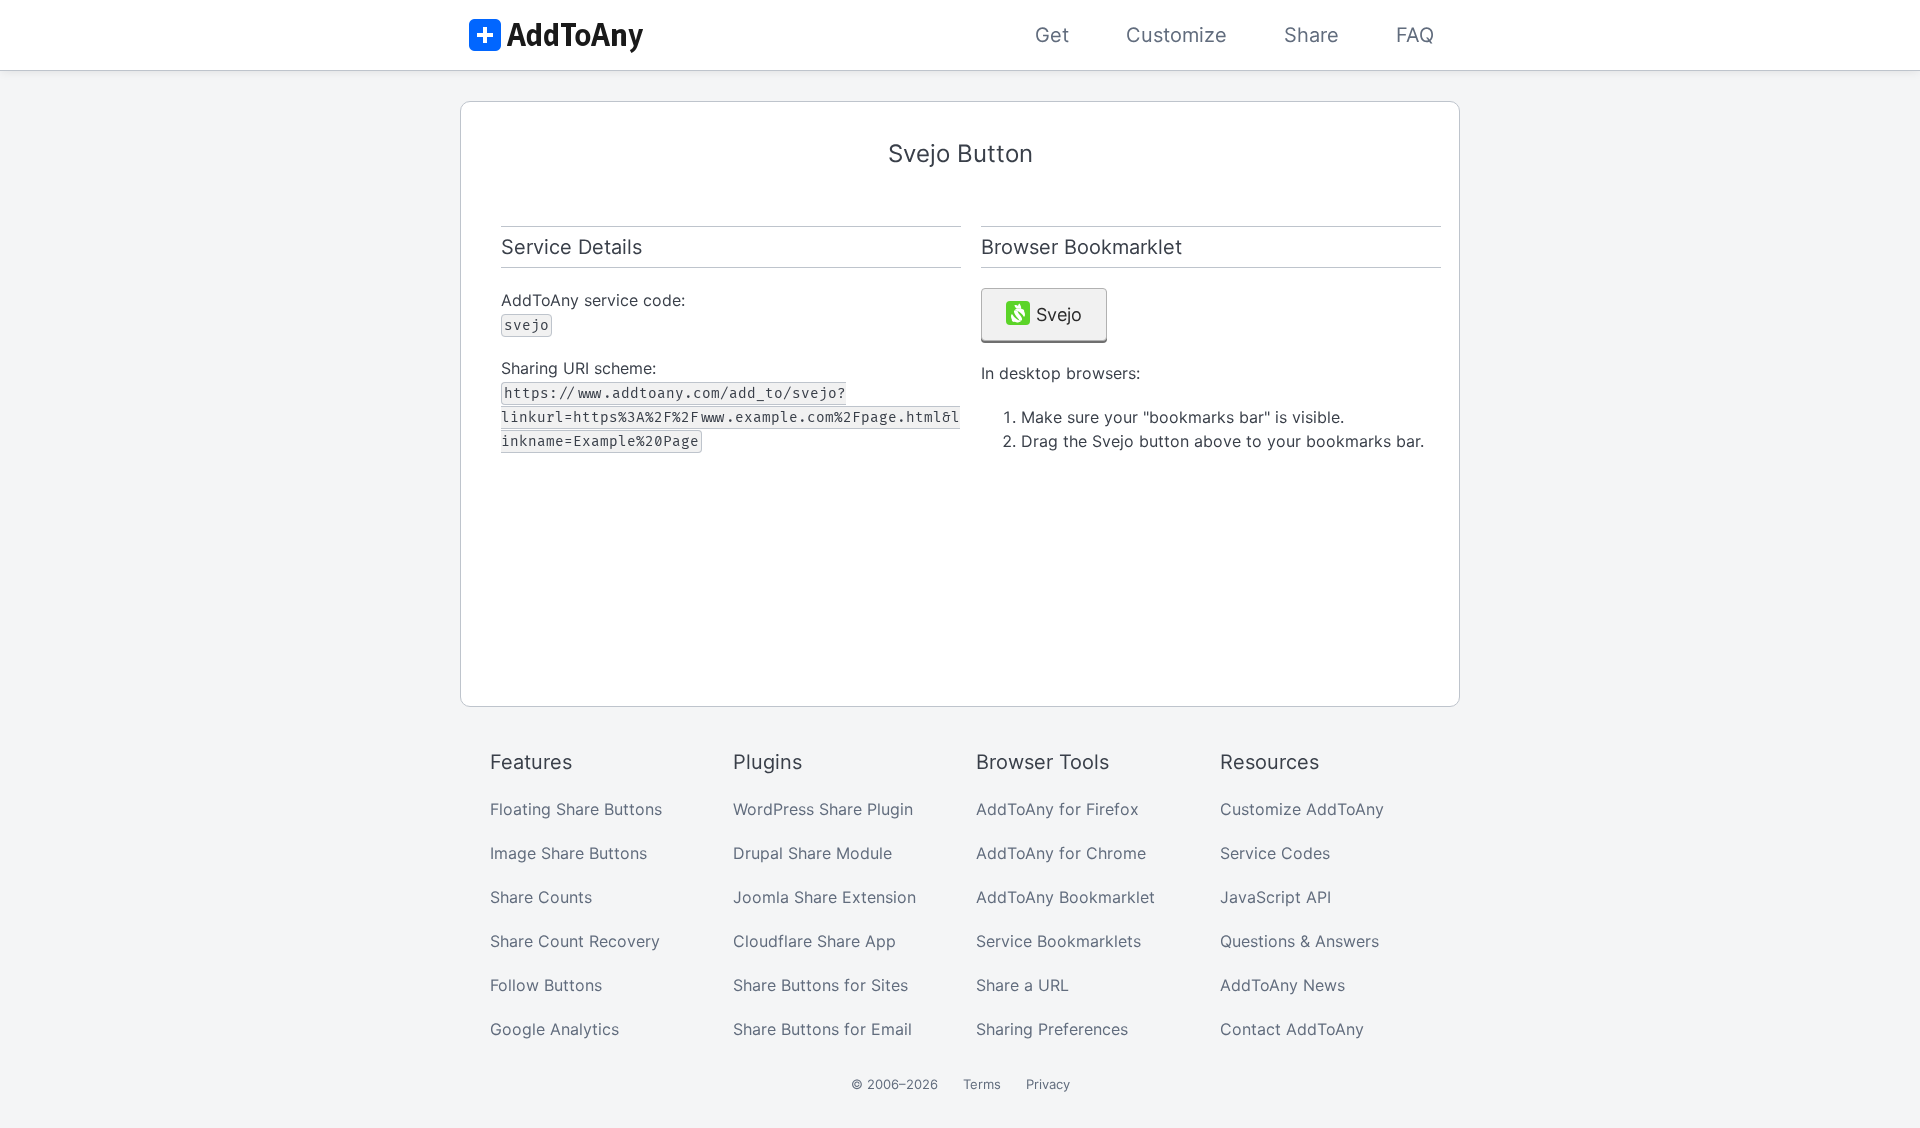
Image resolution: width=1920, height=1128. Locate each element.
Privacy (1048, 1084)
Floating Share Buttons (576, 809)
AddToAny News (1282, 985)
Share (1311, 35)
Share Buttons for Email (822, 1029)
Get (1052, 35)
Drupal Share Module (812, 853)
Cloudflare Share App (814, 941)
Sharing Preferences (1052, 1029)
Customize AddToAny (1302, 809)
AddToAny (555, 35)
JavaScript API (1275, 897)
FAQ (1415, 35)
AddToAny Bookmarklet (1065, 897)
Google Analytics (554, 1029)
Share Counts (541, 897)
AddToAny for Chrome (1061, 853)
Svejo (1059, 314)
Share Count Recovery (575, 941)
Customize (1176, 35)
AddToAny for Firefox (1057, 809)
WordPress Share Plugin (823, 809)
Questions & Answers (1299, 941)
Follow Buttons (546, 985)
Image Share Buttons (568, 853)
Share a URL (1022, 985)
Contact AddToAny (1292, 1029)
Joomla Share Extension (824, 897)
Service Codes (1275, 853)
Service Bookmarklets (1058, 941)
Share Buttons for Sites (820, 985)
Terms (982, 1084)
